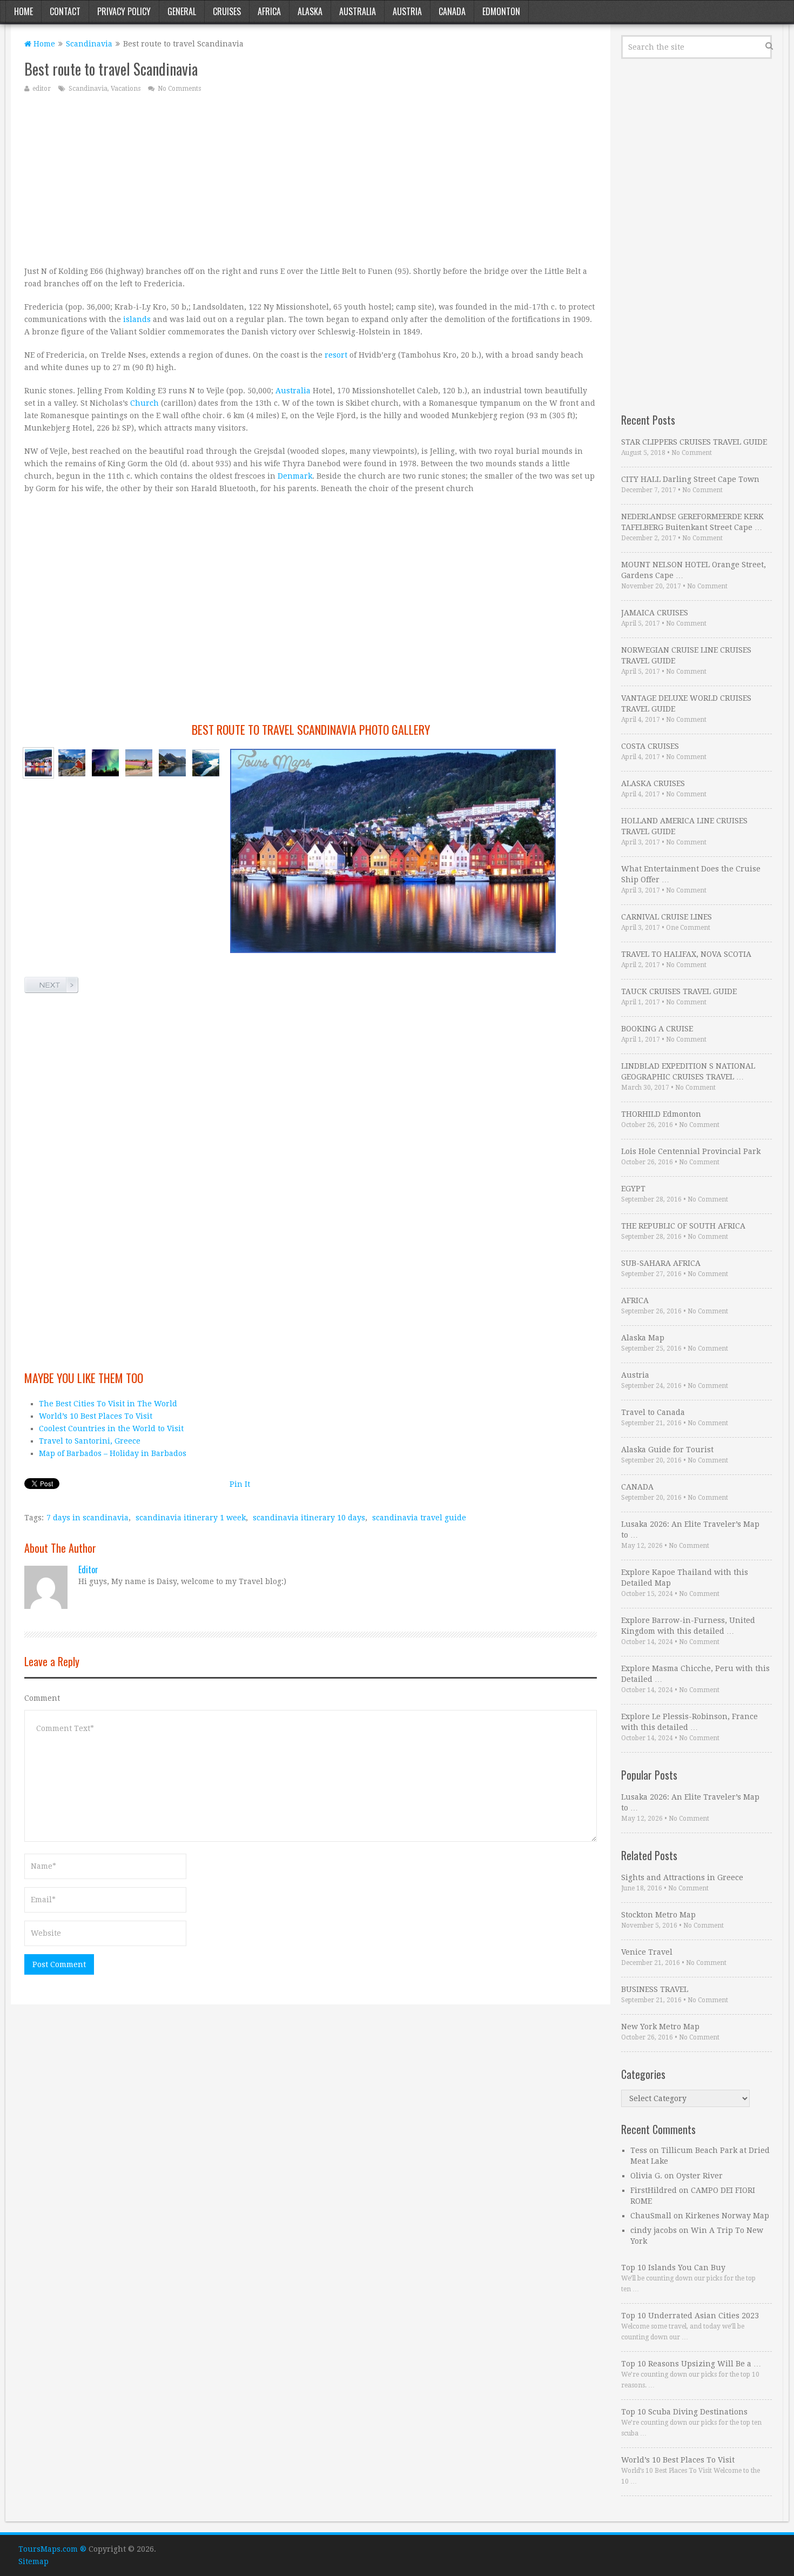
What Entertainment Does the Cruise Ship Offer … (691, 874)
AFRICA (635, 1300)
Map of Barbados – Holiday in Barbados (113, 1453)
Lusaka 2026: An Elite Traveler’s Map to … (690, 1530)
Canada (452, 11)
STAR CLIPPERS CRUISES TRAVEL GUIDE (694, 442)
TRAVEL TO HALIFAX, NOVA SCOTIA (686, 954)
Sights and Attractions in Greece (682, 1877)
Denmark (295, 476)
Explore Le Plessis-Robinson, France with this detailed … (689, 1722)
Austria (407, 11)
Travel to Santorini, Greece (90, 1441)
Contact (65, 11)
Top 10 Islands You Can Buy (673, 2268)
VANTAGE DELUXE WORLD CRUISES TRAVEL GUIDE (686, 703)
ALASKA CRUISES (653, 783)
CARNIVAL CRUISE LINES (667, 917)
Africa (269, 11)
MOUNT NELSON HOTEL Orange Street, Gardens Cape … (694, 570)
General (182, 11)
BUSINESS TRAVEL (655, 1989)
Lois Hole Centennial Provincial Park (691, 1151)
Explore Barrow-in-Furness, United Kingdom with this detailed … (688, 1626)
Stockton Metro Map (658, 1915)
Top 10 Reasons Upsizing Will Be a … (691, 2364)
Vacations (126, 89)
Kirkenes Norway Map (727, 2216)
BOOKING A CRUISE (657, 1029)
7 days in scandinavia (88, 1518)
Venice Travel (647, 1952)
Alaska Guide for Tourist (667, 1450)
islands (137, 319)
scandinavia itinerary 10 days (309, 1518)
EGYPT (633, 1189)
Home (23, 11)
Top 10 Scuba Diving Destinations (684, 2412)
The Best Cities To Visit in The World (108, 1404)
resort (336, 355)
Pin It (240, 1484)
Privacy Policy (124, 11)
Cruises (227, 11)
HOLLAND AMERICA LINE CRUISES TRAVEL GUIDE (684, 826)
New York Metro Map (660, 2027)
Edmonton (501, 11)
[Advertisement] (311, 179)
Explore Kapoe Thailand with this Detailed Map (685, 1578)
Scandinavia (89, 44)
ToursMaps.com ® (52, 2549)
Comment (42, 1698)
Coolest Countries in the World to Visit (111, 1428)
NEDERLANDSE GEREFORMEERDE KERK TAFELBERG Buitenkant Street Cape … (692, 522)
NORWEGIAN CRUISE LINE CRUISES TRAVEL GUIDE (686, 655)
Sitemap (33, 2561)
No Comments (179, 89)
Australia (358, 11)
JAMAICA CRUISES (655, 613)
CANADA (637, 1487)
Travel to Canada (653, 1412)
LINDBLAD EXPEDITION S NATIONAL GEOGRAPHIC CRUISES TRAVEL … (688, 1071)
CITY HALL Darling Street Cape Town (690, 479)
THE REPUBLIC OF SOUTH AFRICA (683, 1226)
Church (144, 403)
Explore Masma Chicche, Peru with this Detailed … (695, 1674)
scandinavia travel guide (419, 1518)
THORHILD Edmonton (661, 1114)
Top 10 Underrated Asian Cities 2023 (690, 2316)
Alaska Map (643, 1338)
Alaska (310, 11)
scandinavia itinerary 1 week (191, 1518)
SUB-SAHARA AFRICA (661, 1263)
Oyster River (699, 2176)
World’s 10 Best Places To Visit (96, 1416)
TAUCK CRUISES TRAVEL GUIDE (679, 991)
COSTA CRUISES (650, 746)
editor (42, 89)
